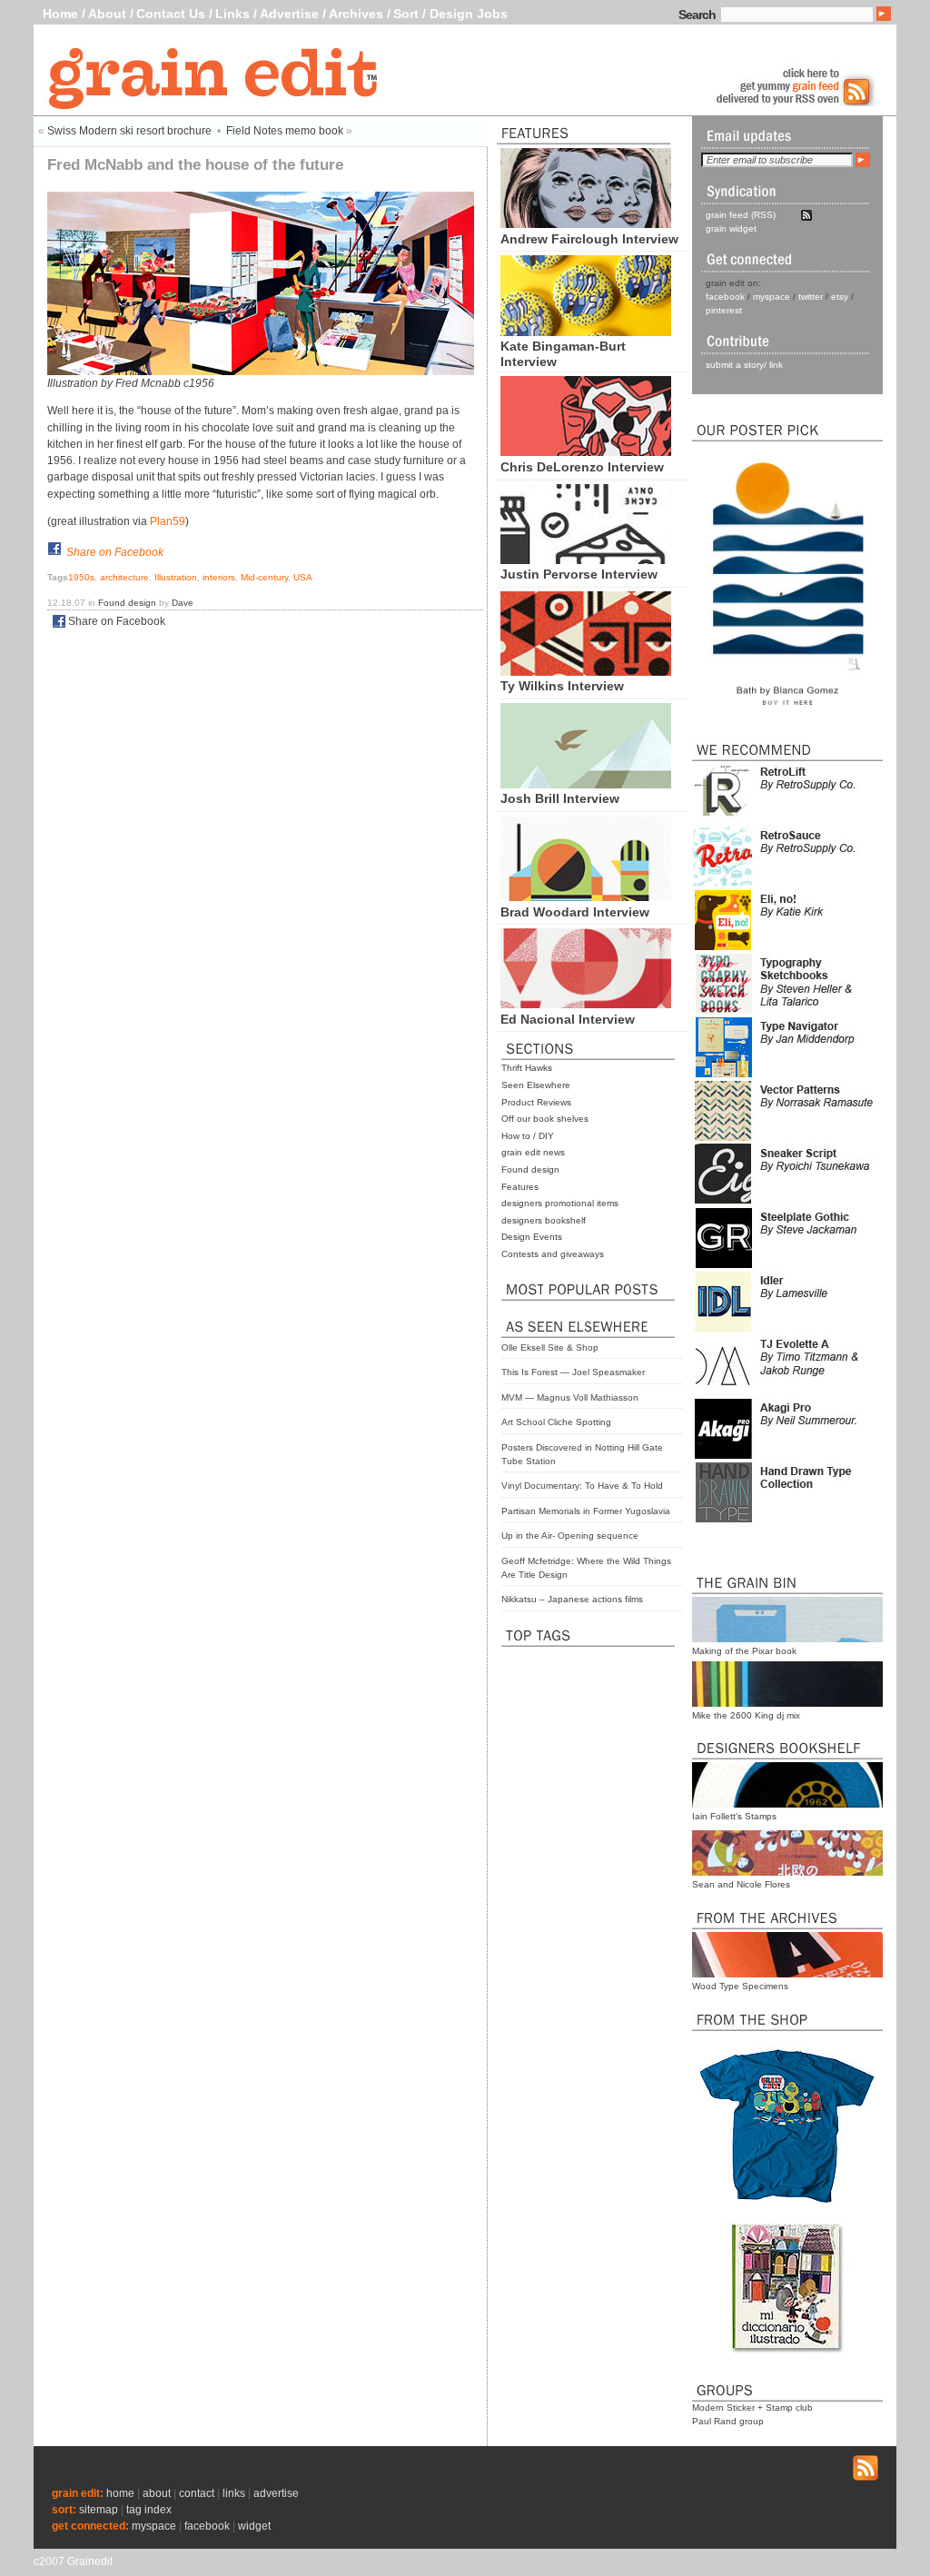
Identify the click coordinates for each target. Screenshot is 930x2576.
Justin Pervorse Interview (579, 574)
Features (520, 1187)
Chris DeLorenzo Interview (582, 467)
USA (303, 577)
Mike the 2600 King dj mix (746, 1715)
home (120, 2493)
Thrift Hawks (527, 1068)
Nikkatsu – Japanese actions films (572, 1599)
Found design (530, 1169)
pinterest (724, 310)
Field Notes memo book (285, 131)
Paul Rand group (728, 2421)
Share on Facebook (115, 552)
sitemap (99, 2510)
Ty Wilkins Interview (562, 686)
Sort (406, 14)
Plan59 (168, 521)
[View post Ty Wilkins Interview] (586, 671)
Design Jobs (469, 14)
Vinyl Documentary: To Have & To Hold (582, 1486)
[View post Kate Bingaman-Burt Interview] (586, 332)
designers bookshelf (544, 1220)
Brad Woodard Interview (575, 912)
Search (697, 15)
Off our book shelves (545, 1119)
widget (254, 2526)
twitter (811, 297)
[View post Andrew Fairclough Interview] (586, 223)
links (234, 2493)
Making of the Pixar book (744, 1651)
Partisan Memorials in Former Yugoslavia (586, 1511)
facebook (725, 297)
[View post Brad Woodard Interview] (586, 897)
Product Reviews (536, 1102)
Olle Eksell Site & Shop (550, 1347)
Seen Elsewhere (536, 1085)
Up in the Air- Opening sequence (570, 1536)
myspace (772, 297)
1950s (81, 577)
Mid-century (264, 577)
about (157, 2493)
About (107, 14)
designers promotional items (560, 1203)
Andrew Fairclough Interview (589, 239)
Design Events (532, 1237)
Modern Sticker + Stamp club (752, 2408)
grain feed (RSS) (741, 215)
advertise (276, 2493)
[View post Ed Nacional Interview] (586, 1004)
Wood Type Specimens (740, 1986)
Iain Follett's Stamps (734, 1816)
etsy (840, 297)
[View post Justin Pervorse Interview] (586, 560)
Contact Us (171, 14)
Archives (356, 14)
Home (60, 14)
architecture (124, 577)
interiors (219, 577)
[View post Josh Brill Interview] (586, 784)
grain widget (731, 228)
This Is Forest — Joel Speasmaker (573, 1372)
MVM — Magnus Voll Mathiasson (570, 1397)
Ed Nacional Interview (568, 1019)
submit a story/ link (744, 365)
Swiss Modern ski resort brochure (129, 131)
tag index (149, 2510)
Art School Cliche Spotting (556, 1422)
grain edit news (533, 1152)
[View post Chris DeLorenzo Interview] (586, 451)
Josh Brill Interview (560, 798)
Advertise (289, 14)
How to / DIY (528, 1136)
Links (232, 14)
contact (197, 2493)
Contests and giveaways (553, 1254)
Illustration (176, 577)
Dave (183, 603)
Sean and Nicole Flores (741, 1884)
